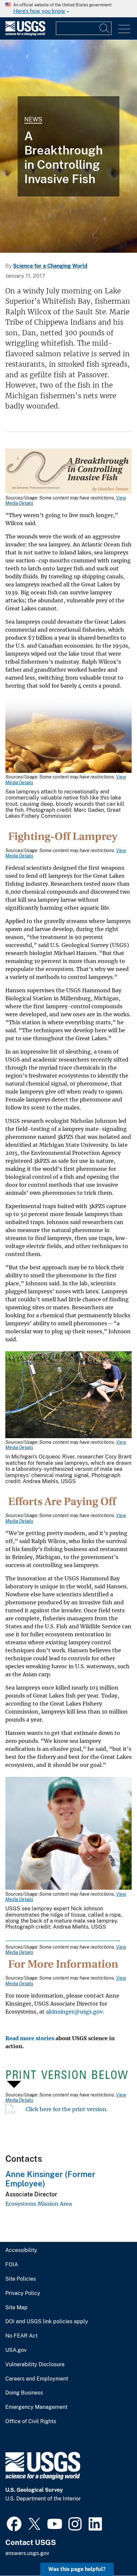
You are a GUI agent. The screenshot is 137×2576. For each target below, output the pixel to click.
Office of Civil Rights (31, 2421)
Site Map (16, 2308)
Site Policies (21, 2279)
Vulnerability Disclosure (35, 2365)
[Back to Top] (113, 2552)
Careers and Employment (37, 2379)
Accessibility (21, 2250)
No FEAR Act (21, 2336)
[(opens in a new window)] (14, 2523)
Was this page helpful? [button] (77, 2569)
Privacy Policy (23, 2293)
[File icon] (15, 2109)
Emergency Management (36, 2407)
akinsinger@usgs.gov (74, 2012)
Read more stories (30, 2038)
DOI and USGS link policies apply (47, 2322)
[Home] (25, 34)
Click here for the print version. (67, 2109)
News (33, 119)
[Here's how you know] (68, 9)
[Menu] (124, 29)
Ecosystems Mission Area (39, 2204)
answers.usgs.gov (27, 2553)
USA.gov (16, 2350)
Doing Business (24, 2393)
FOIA (12, 2265)
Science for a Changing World (50, 266)
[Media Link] (68, 472)
